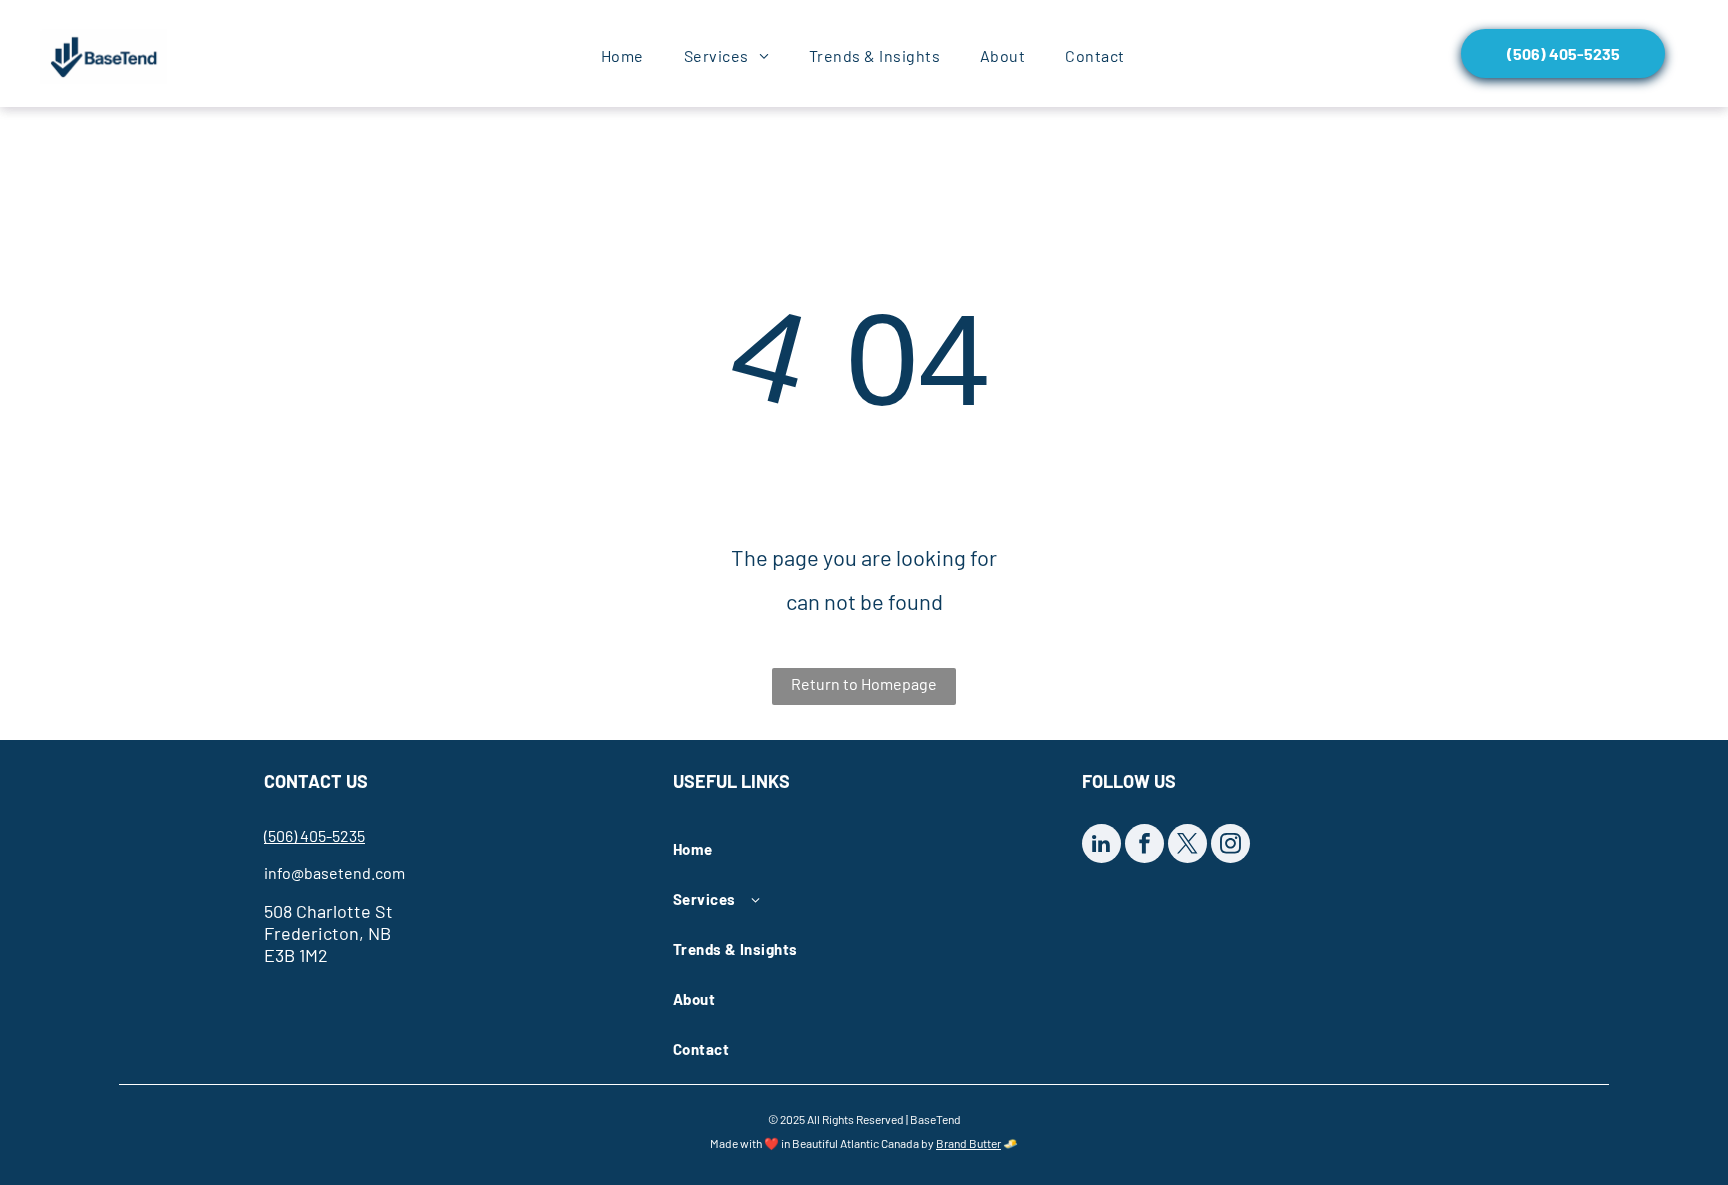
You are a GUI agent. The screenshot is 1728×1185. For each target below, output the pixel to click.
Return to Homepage (864, 683)
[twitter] (1187, 846)
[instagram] (1230, 846)
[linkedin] (1101, 846)
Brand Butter (968, 1143)
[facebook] (1144, 846)
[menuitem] (622, 56)
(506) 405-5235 (314, 835)
